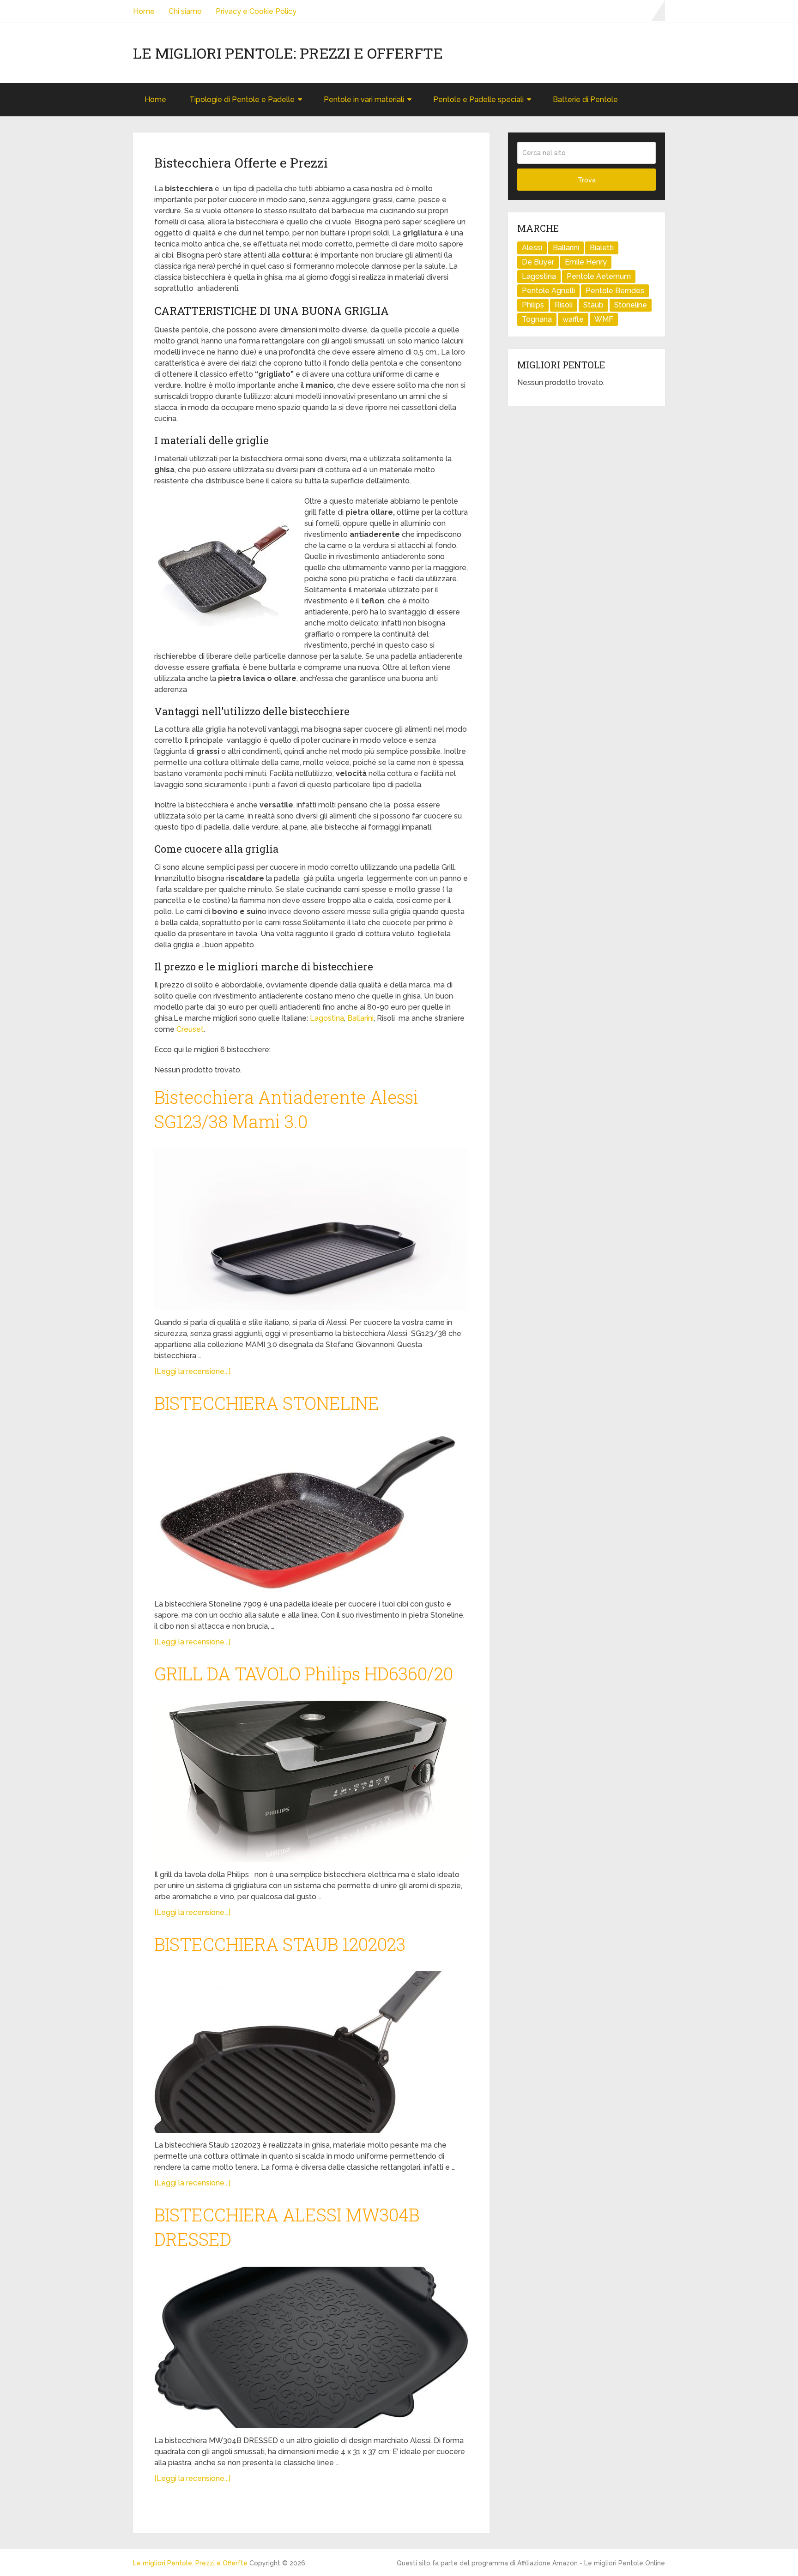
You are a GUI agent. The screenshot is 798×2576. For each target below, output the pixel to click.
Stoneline (631, 305)
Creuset (190, 1029)
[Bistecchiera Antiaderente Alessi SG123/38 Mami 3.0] (311, 1229)
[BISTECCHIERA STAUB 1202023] (311, 2052)
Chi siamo (185, 11)
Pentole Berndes (615, 291)
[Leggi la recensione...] (192, 1371)
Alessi (532, 248)
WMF (604, 319)
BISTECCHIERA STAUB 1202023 (280, 1944)
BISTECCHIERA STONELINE (267, 1403)
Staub (593, 305)
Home (144, 11)
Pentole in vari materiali (364, 99)
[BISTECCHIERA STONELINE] (311, 1511)
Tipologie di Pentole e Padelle (242, 99)
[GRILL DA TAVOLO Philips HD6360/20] (311, 1782)
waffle (573, 319)
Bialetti (602, 248)
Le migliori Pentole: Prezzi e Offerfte (288, 53)
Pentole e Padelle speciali (478, 99)
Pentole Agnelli (548, 291)
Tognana (537, 319)
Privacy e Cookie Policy (256, 11)
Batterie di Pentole (585, 99)
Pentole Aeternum (599, 276)
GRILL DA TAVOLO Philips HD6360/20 (304, 1673)
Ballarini (360, 1018)
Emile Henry (586, 262)
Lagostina (327, 1018)
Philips (533, 305)
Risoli (564, 305)
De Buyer (538, 262)
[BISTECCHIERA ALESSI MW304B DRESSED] (311, 2347)
